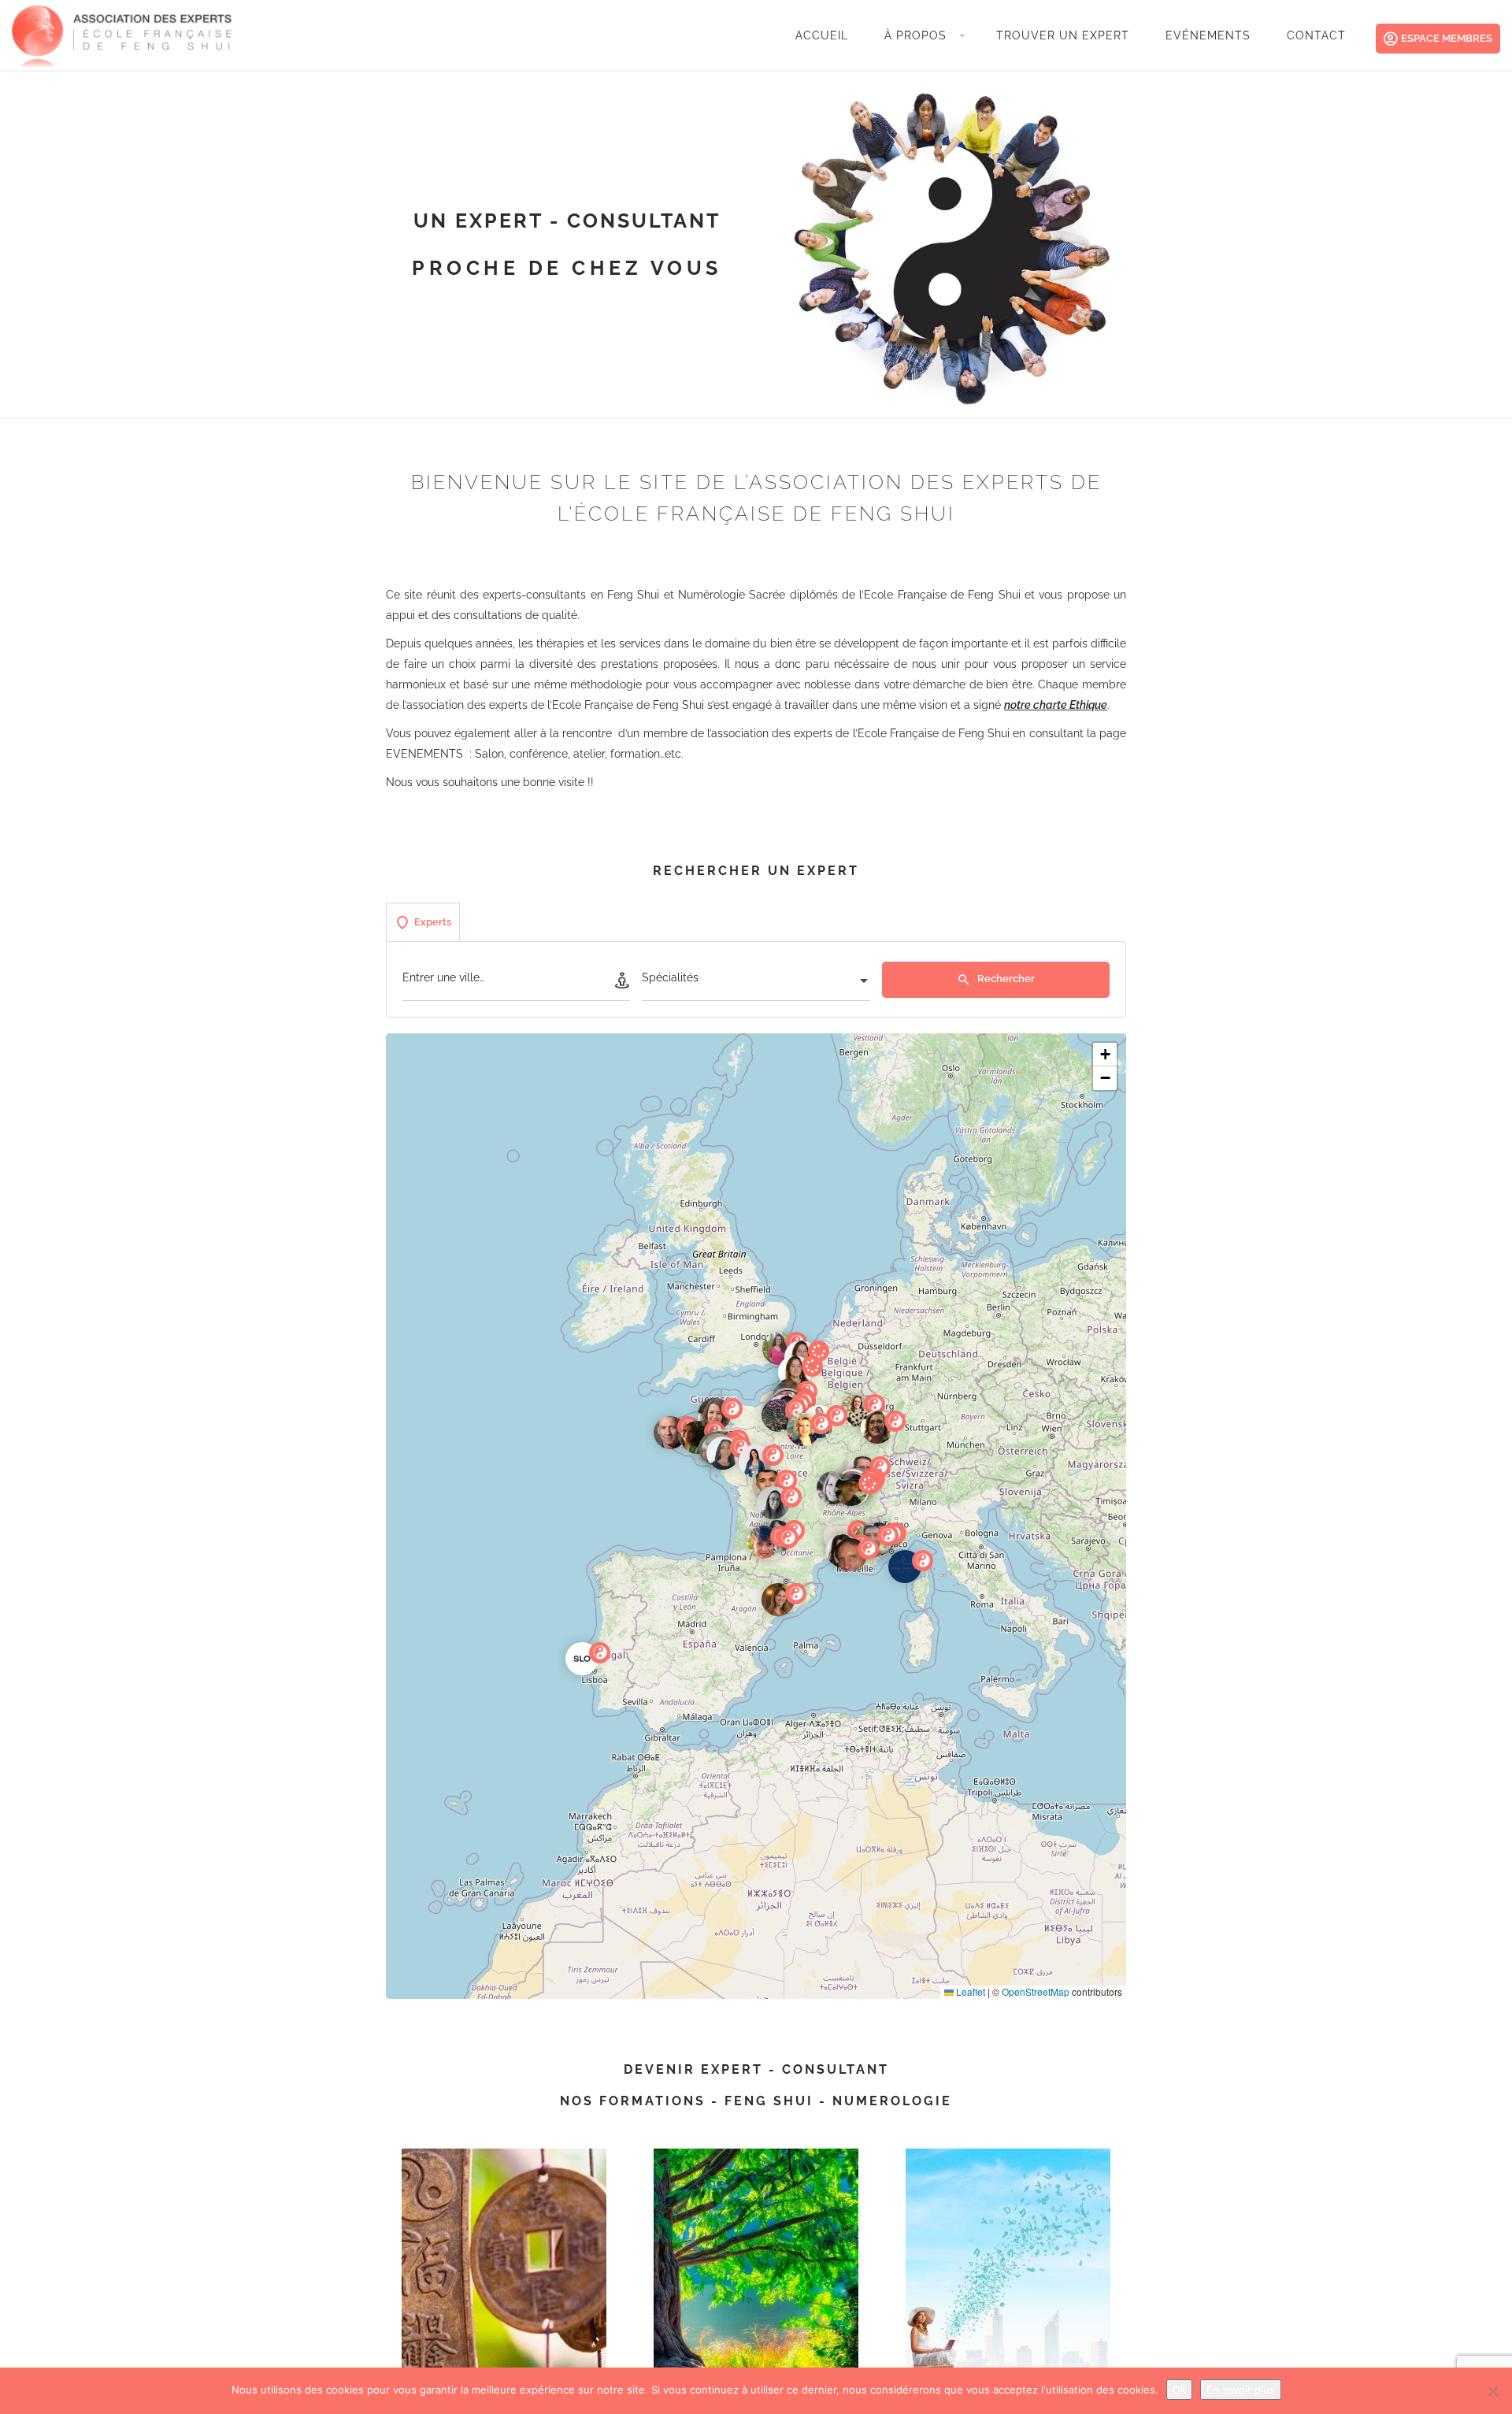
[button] (595, 1671)
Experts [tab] (433, 922)
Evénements (1208, 35)
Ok (1179, 2390)
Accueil (822, 35)
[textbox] (756, 982)
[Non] (1492, 2391)
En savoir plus (1241, 2390)
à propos (915, 35)
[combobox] (756, 982)
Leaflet (969, 1991)
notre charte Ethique (1056, 705)
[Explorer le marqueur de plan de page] (779, 1348)
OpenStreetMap (1036, 1991)
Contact (1316, 35)
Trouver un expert (1063, 35)
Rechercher (1005, 979)
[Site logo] (124, 34)
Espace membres (1447, 38)
